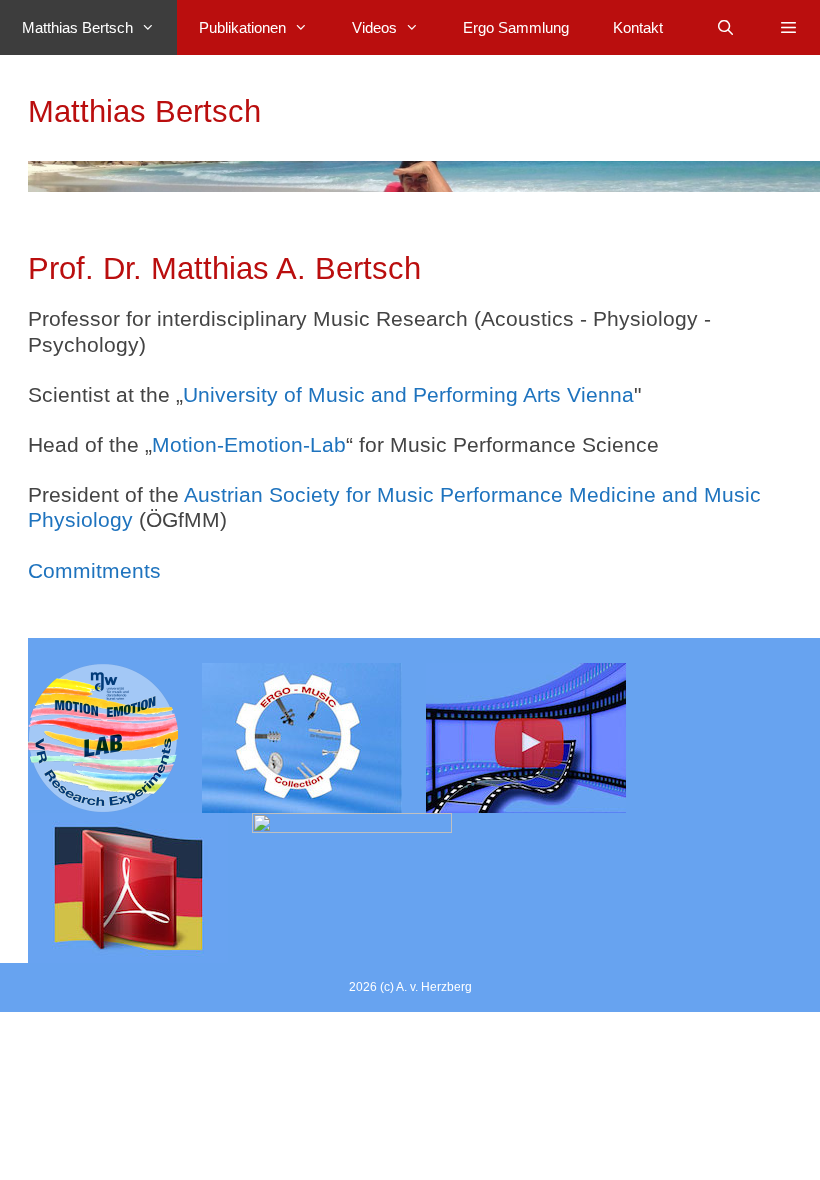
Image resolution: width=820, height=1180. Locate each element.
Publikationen (242, 27)
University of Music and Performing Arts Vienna (408, 394)
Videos (374, 27)
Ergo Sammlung (516, 27)
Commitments (94, 570)
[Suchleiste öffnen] (724, 27)
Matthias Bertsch (77, 27)
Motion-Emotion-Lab (249, 444)
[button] (788, 27)
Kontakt (638, 27)
